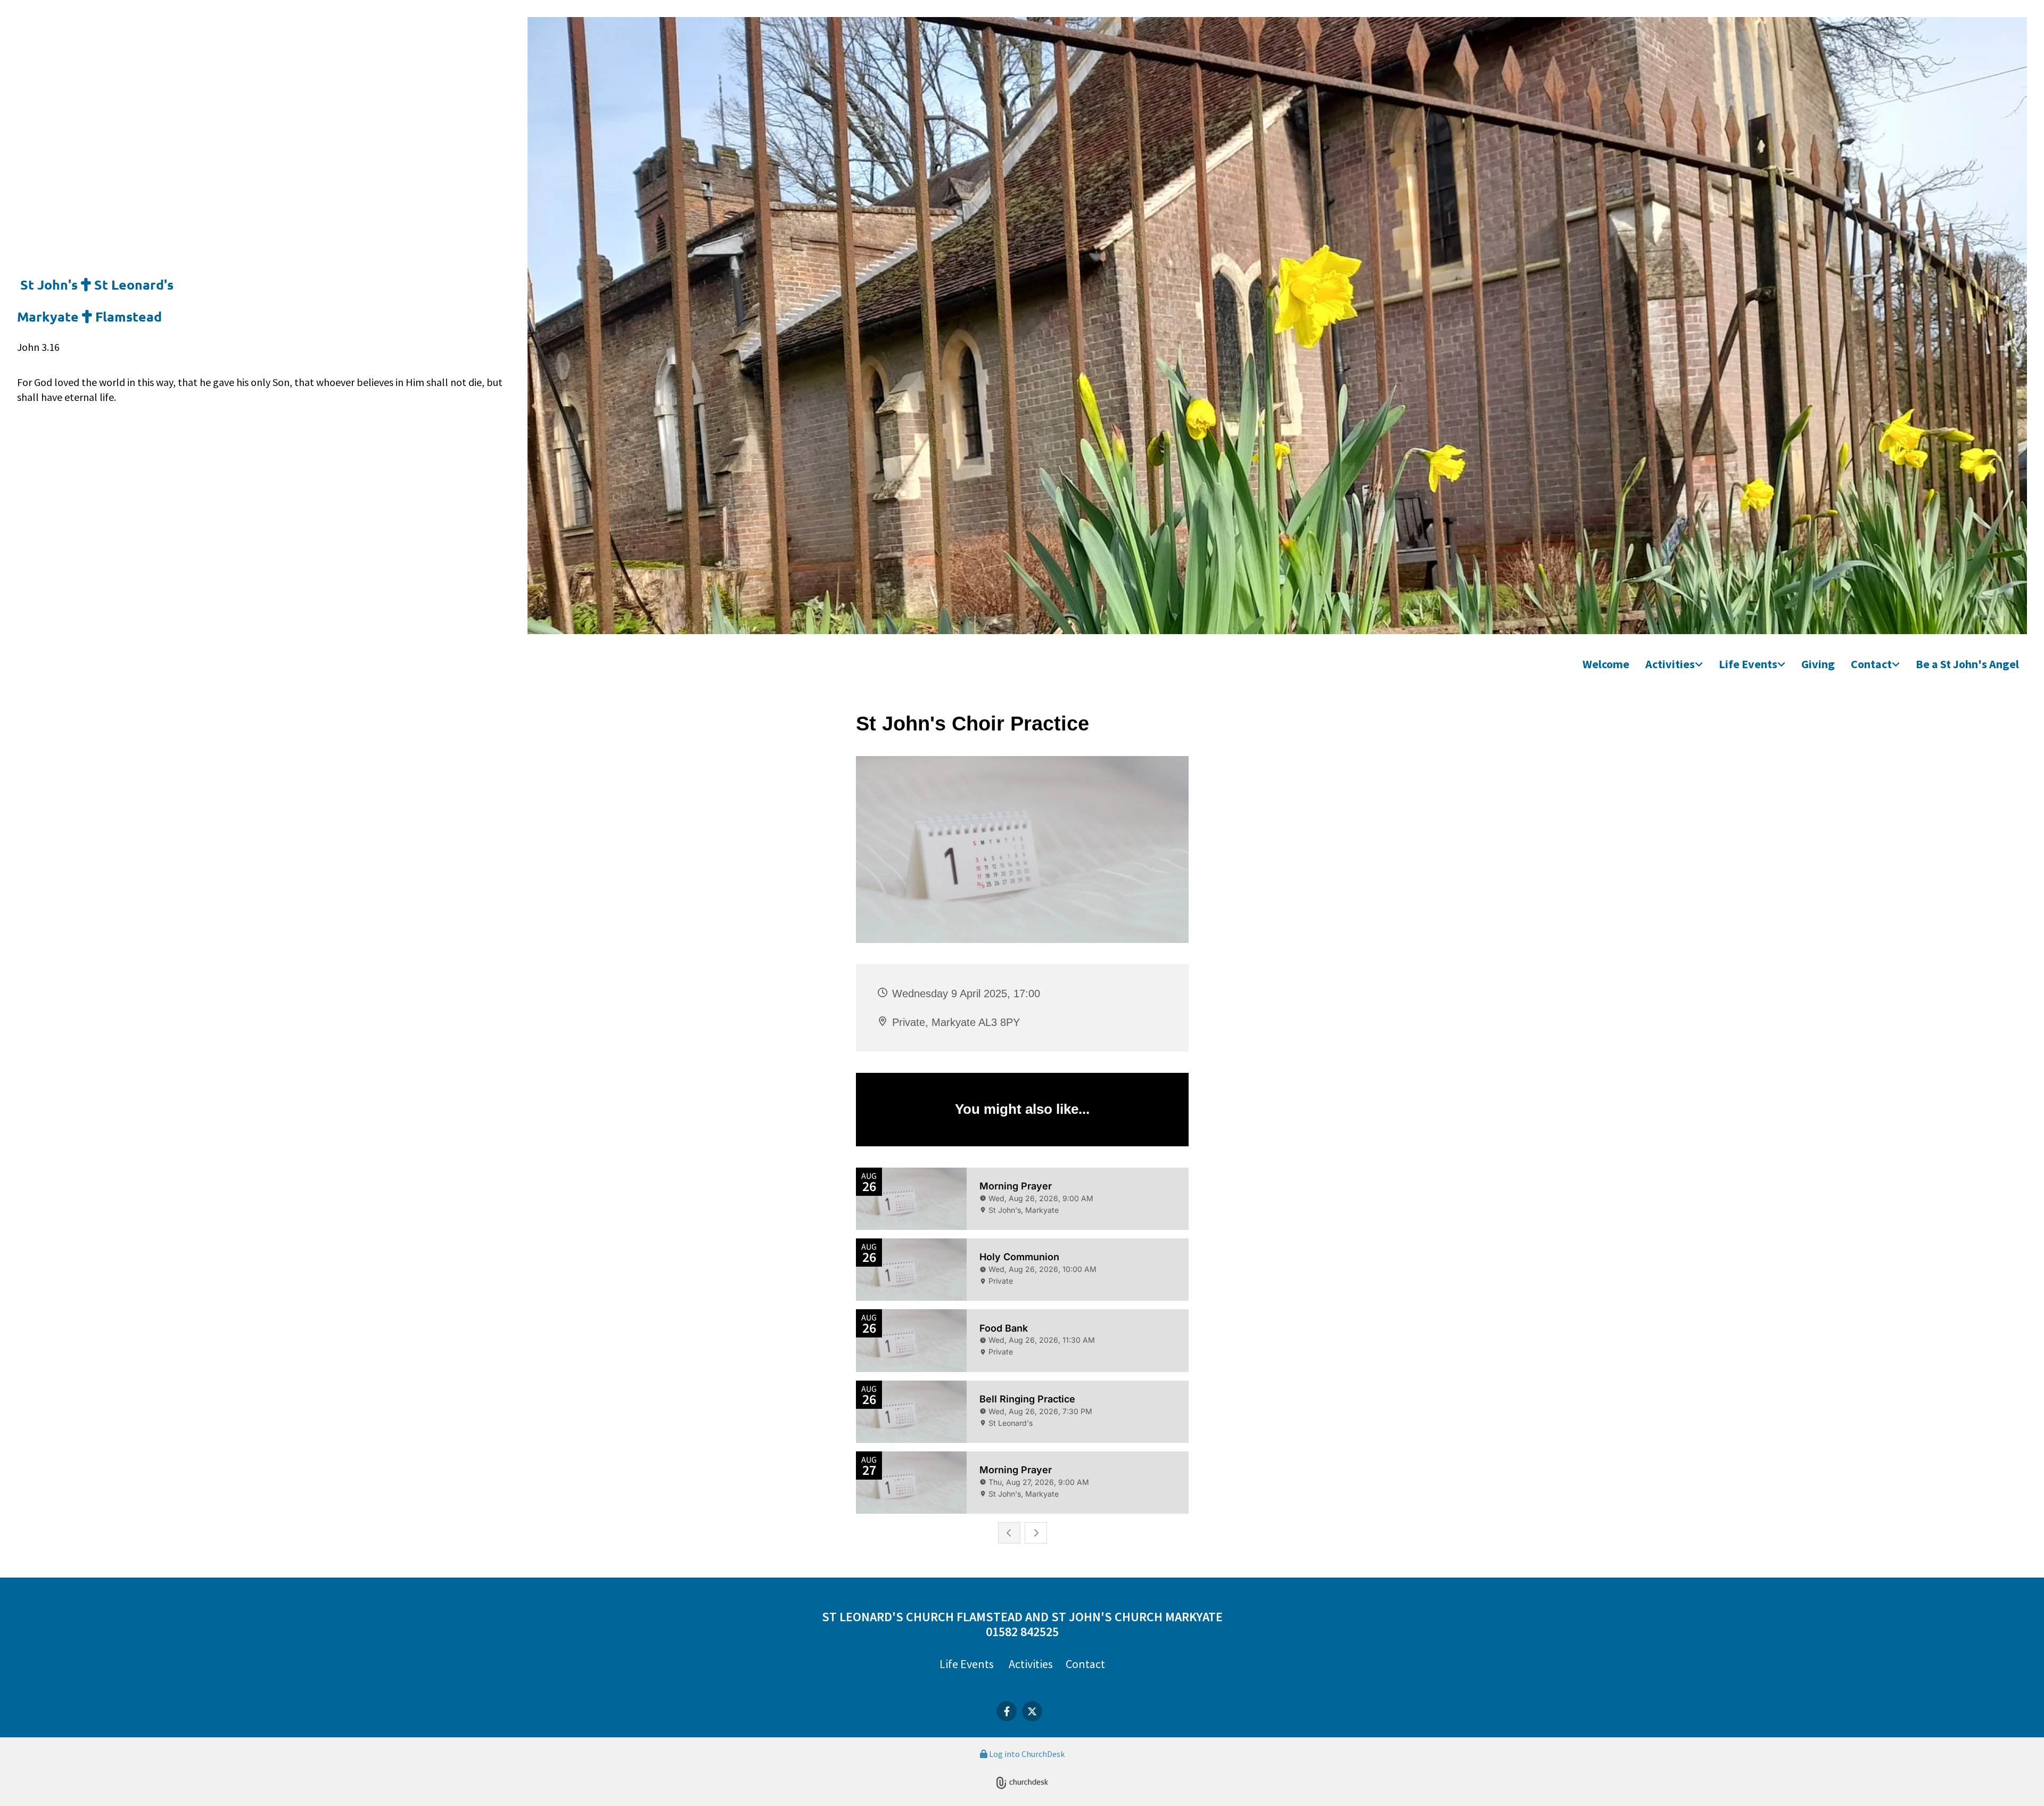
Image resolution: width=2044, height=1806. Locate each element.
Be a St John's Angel (1967, 664)
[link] (1674, 665)
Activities (1670, 664)
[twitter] (1032, 1711)
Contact (1871, 664)
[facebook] (1007, 1711)
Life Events (1748, 664)
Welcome (1606, 664)
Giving (1818, 664)
